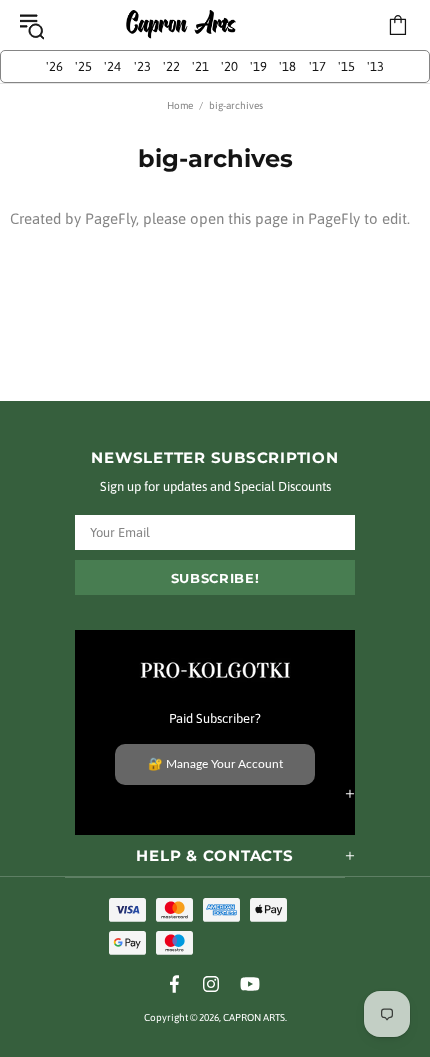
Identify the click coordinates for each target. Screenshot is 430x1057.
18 (287, 66)
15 (346, 66)
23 (142, 66)
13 (375, 66)
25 (83, 66)
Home (180, 105)
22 (171, 66)
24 (112, 66)
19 (258, 66)
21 (200, 66)
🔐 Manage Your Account (215, 764)
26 (54, 66)
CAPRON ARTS (181, 25)
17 (317, 66)
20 (229, 66)
